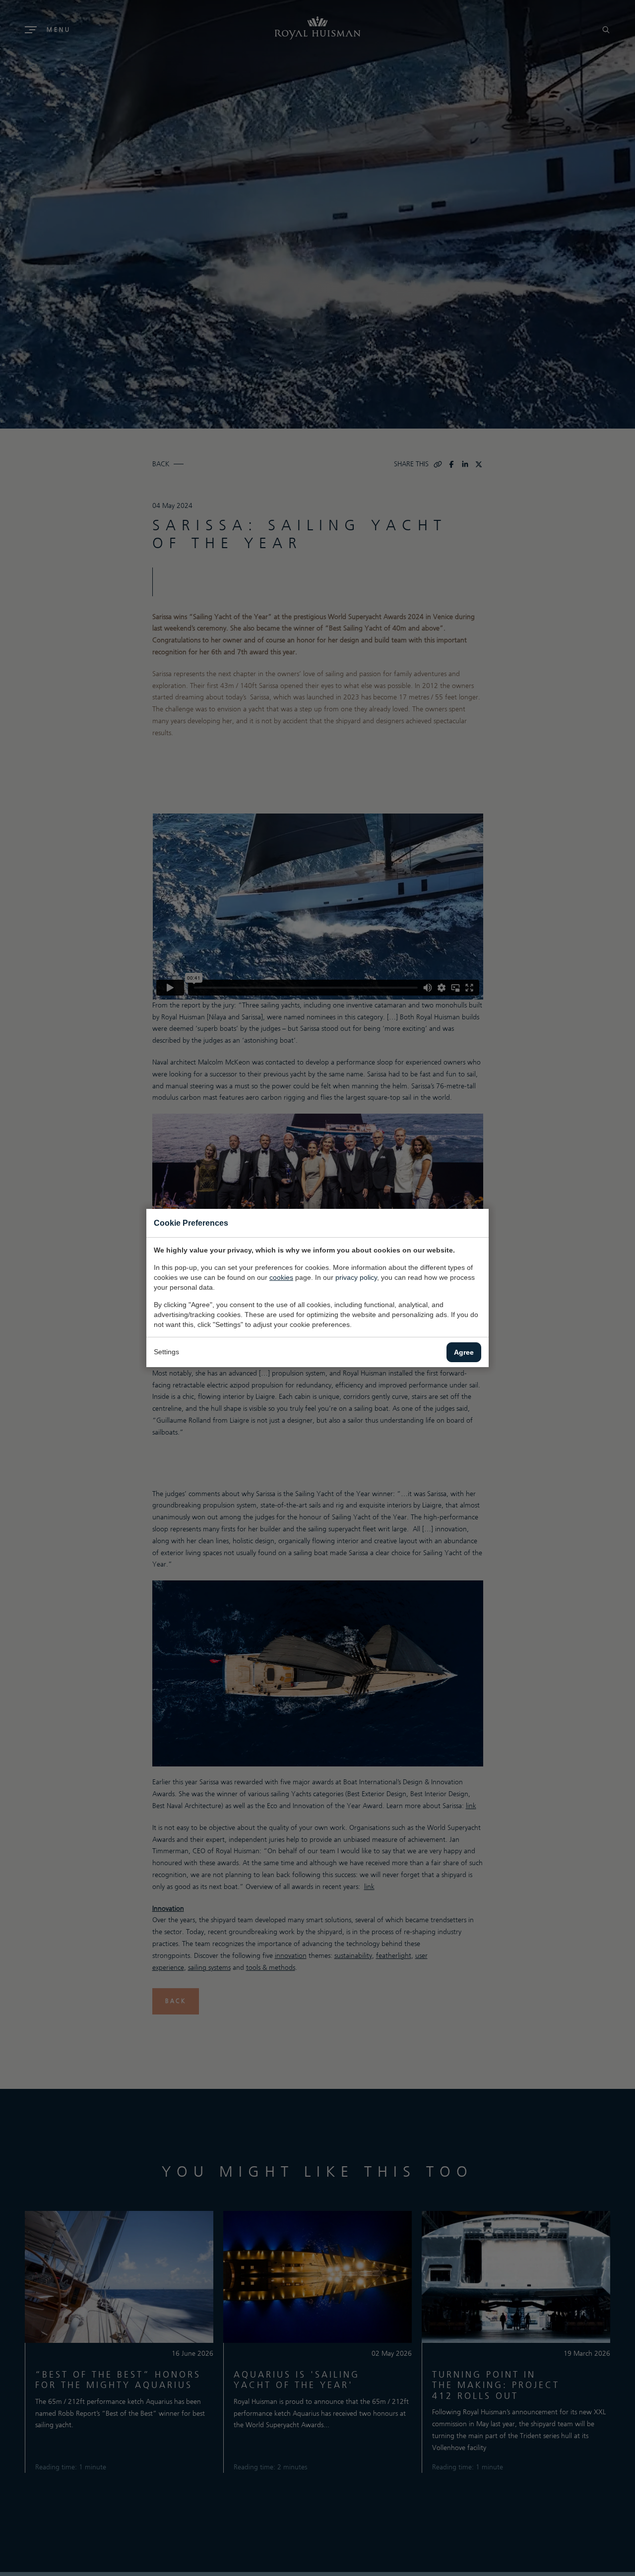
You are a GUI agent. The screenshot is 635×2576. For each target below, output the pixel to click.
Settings (166, 1352)
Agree (464, 1352)
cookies (281, 1277)
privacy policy (356, 1277)
